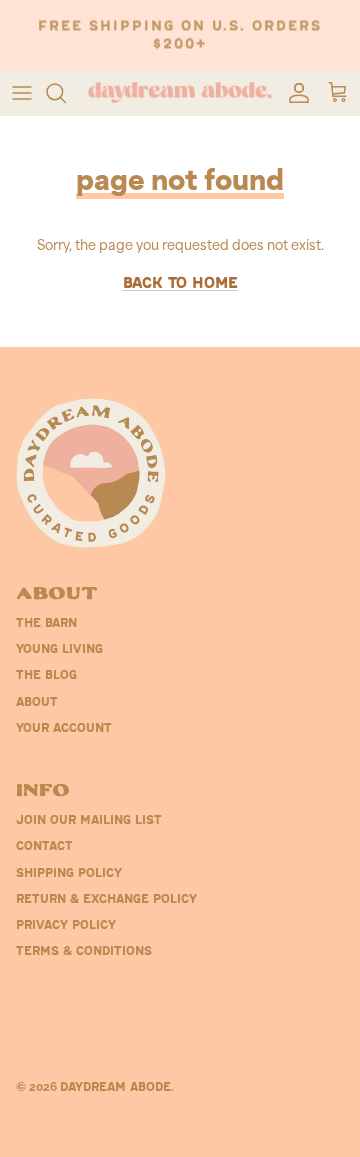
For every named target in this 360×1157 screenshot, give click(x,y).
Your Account (64, 729)
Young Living (59, 650)
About (37, 703)
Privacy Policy (66, 926)
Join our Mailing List (89, 821)
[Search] (66, 93)
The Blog (46, 676)
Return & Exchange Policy (106, 900)
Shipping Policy (69, 874)
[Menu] (22, 93)
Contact (44, 847)
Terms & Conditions (84, 952)
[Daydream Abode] (180, 92)
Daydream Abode (115, 1088)
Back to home (180, 284)
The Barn (46, 624)
